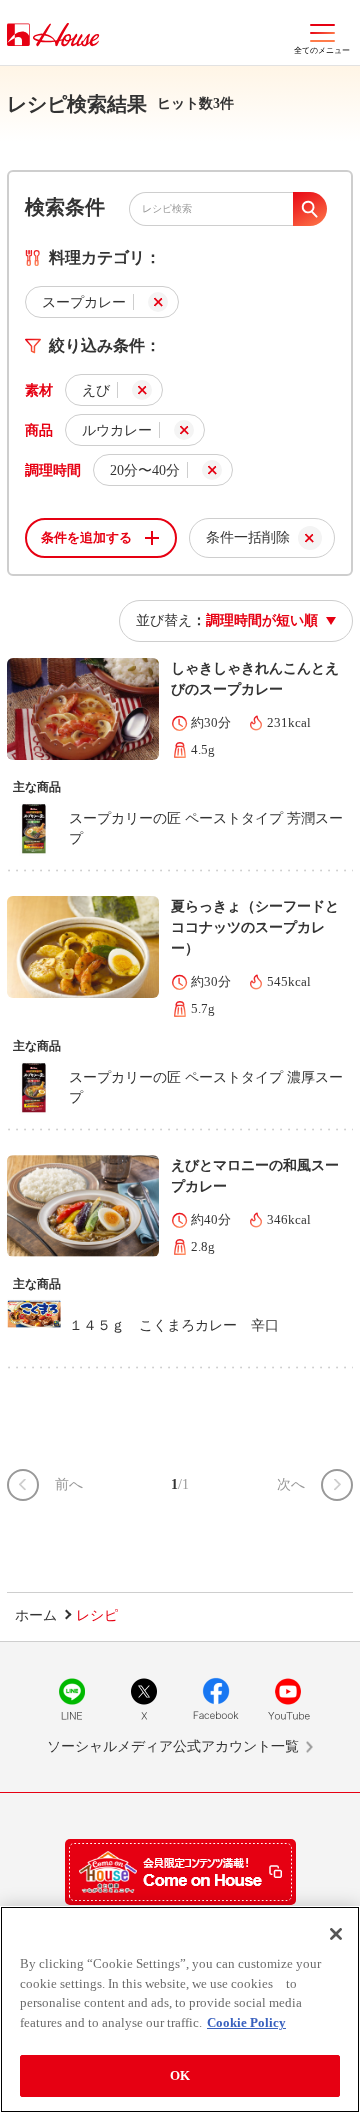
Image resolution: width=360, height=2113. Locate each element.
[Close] (336, 1934)
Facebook (216, 1699)
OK (180, 2075)
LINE (72, 1699)
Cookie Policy (246, 2022)
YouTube (288, 1699)
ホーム (36, 1615)
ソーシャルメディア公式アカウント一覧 (173, 1746)
